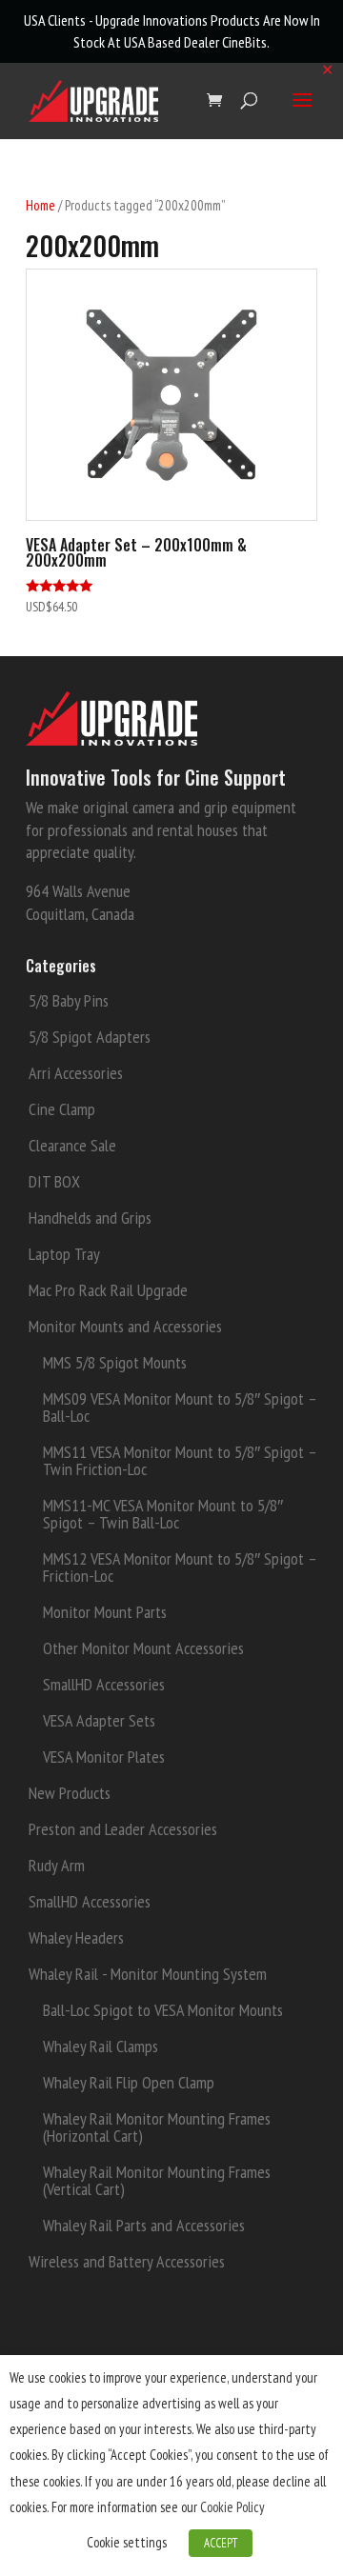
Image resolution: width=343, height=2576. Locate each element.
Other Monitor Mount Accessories (143, 1648)
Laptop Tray (64, 1254)
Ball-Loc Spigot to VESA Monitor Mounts (163, 2010)
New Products (70, 1793)
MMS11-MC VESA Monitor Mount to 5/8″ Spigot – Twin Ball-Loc (163, 1514)
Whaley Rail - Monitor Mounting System (148, 1974)
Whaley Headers (76, 1937)
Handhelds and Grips (90, 1218)
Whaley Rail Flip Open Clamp (129, 2082)
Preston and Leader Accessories (123, 1829)
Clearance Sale (72, 1145)
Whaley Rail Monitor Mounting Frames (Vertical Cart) (157, 2180)
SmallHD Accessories (104, 1684)
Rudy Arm (57, 1865)
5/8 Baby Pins (69, 1000)
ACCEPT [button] (221, 2543)
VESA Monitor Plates (104, 1757)
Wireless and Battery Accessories (127, 2261)
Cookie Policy (232, 2507)
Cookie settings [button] (127, 2542)
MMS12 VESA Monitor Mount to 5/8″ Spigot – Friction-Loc (180, 1567)
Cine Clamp (62, 1109)
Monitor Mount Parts (105, 1612)
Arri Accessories (76, 1073)
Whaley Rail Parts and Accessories (144, 2225)
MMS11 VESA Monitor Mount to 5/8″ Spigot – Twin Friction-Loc (180, 1460)
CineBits (244, 42)
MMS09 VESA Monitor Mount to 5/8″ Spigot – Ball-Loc (180, 1407)
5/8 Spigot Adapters (90, 1037)
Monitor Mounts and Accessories (125, 1326)
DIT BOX (54, 1181)
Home (40, 205)
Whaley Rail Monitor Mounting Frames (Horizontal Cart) (157, 2127)
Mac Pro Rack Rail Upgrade (108, 1290)
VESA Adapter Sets (99, 1720)
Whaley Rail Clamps (101, 2046)
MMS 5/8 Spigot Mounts (115, 1362)
